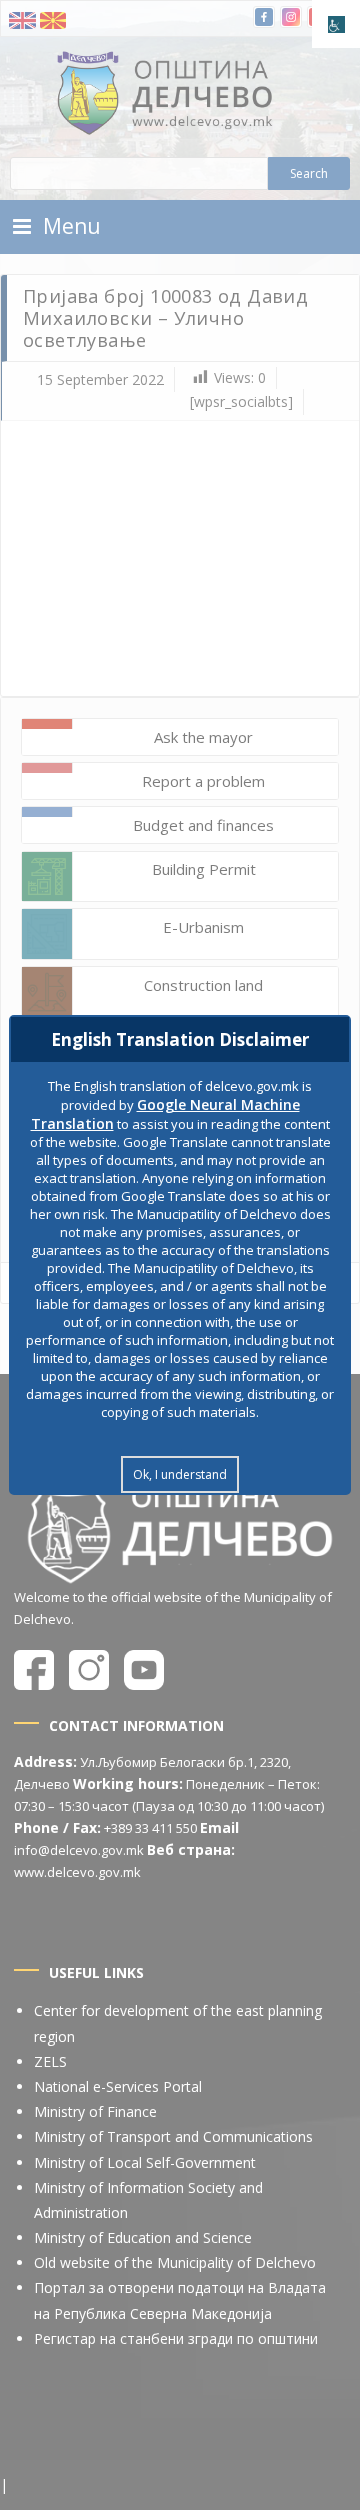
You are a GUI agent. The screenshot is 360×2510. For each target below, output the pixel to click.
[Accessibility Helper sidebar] (336, 24)
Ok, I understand (180, 1474)
